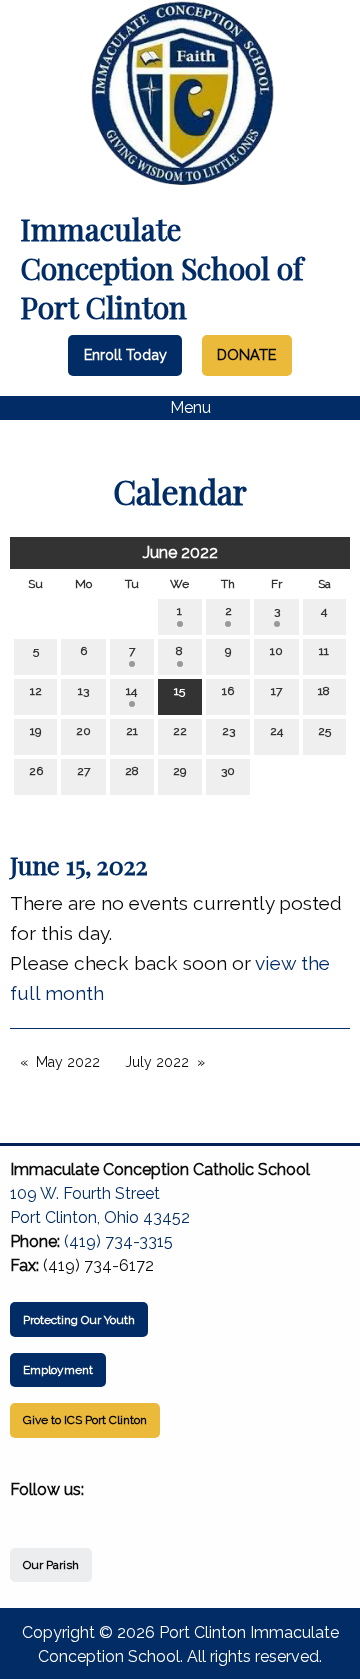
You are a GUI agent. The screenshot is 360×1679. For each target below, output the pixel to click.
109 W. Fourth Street (85, 1193)
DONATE (246, 354)
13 (83, 691)
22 (180, 731)
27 (83, 771)
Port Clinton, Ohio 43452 (100, 1217)
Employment (58, 1370)
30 (228, 771)
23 (228, 731)
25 (324, 731)
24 (276, 731)
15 (179, 691)
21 (132, 731)
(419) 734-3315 (118, 1241)
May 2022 (68, 1062)
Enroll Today (125, 354)
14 (131, 691)
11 (324, 651)
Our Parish (51, 1565)
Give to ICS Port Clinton (85, 1420)
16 (228, 691)
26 (36, 771)
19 (35, 731)
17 (276, 691)
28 (132, 771)
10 (276, 651)
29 (179, 771)
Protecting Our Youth (79, 1320)
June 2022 (180, 552)
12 (36, 691)
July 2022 (157, 1062)
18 (324, 691)
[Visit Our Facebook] (26, 1513)
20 (83, 731)
